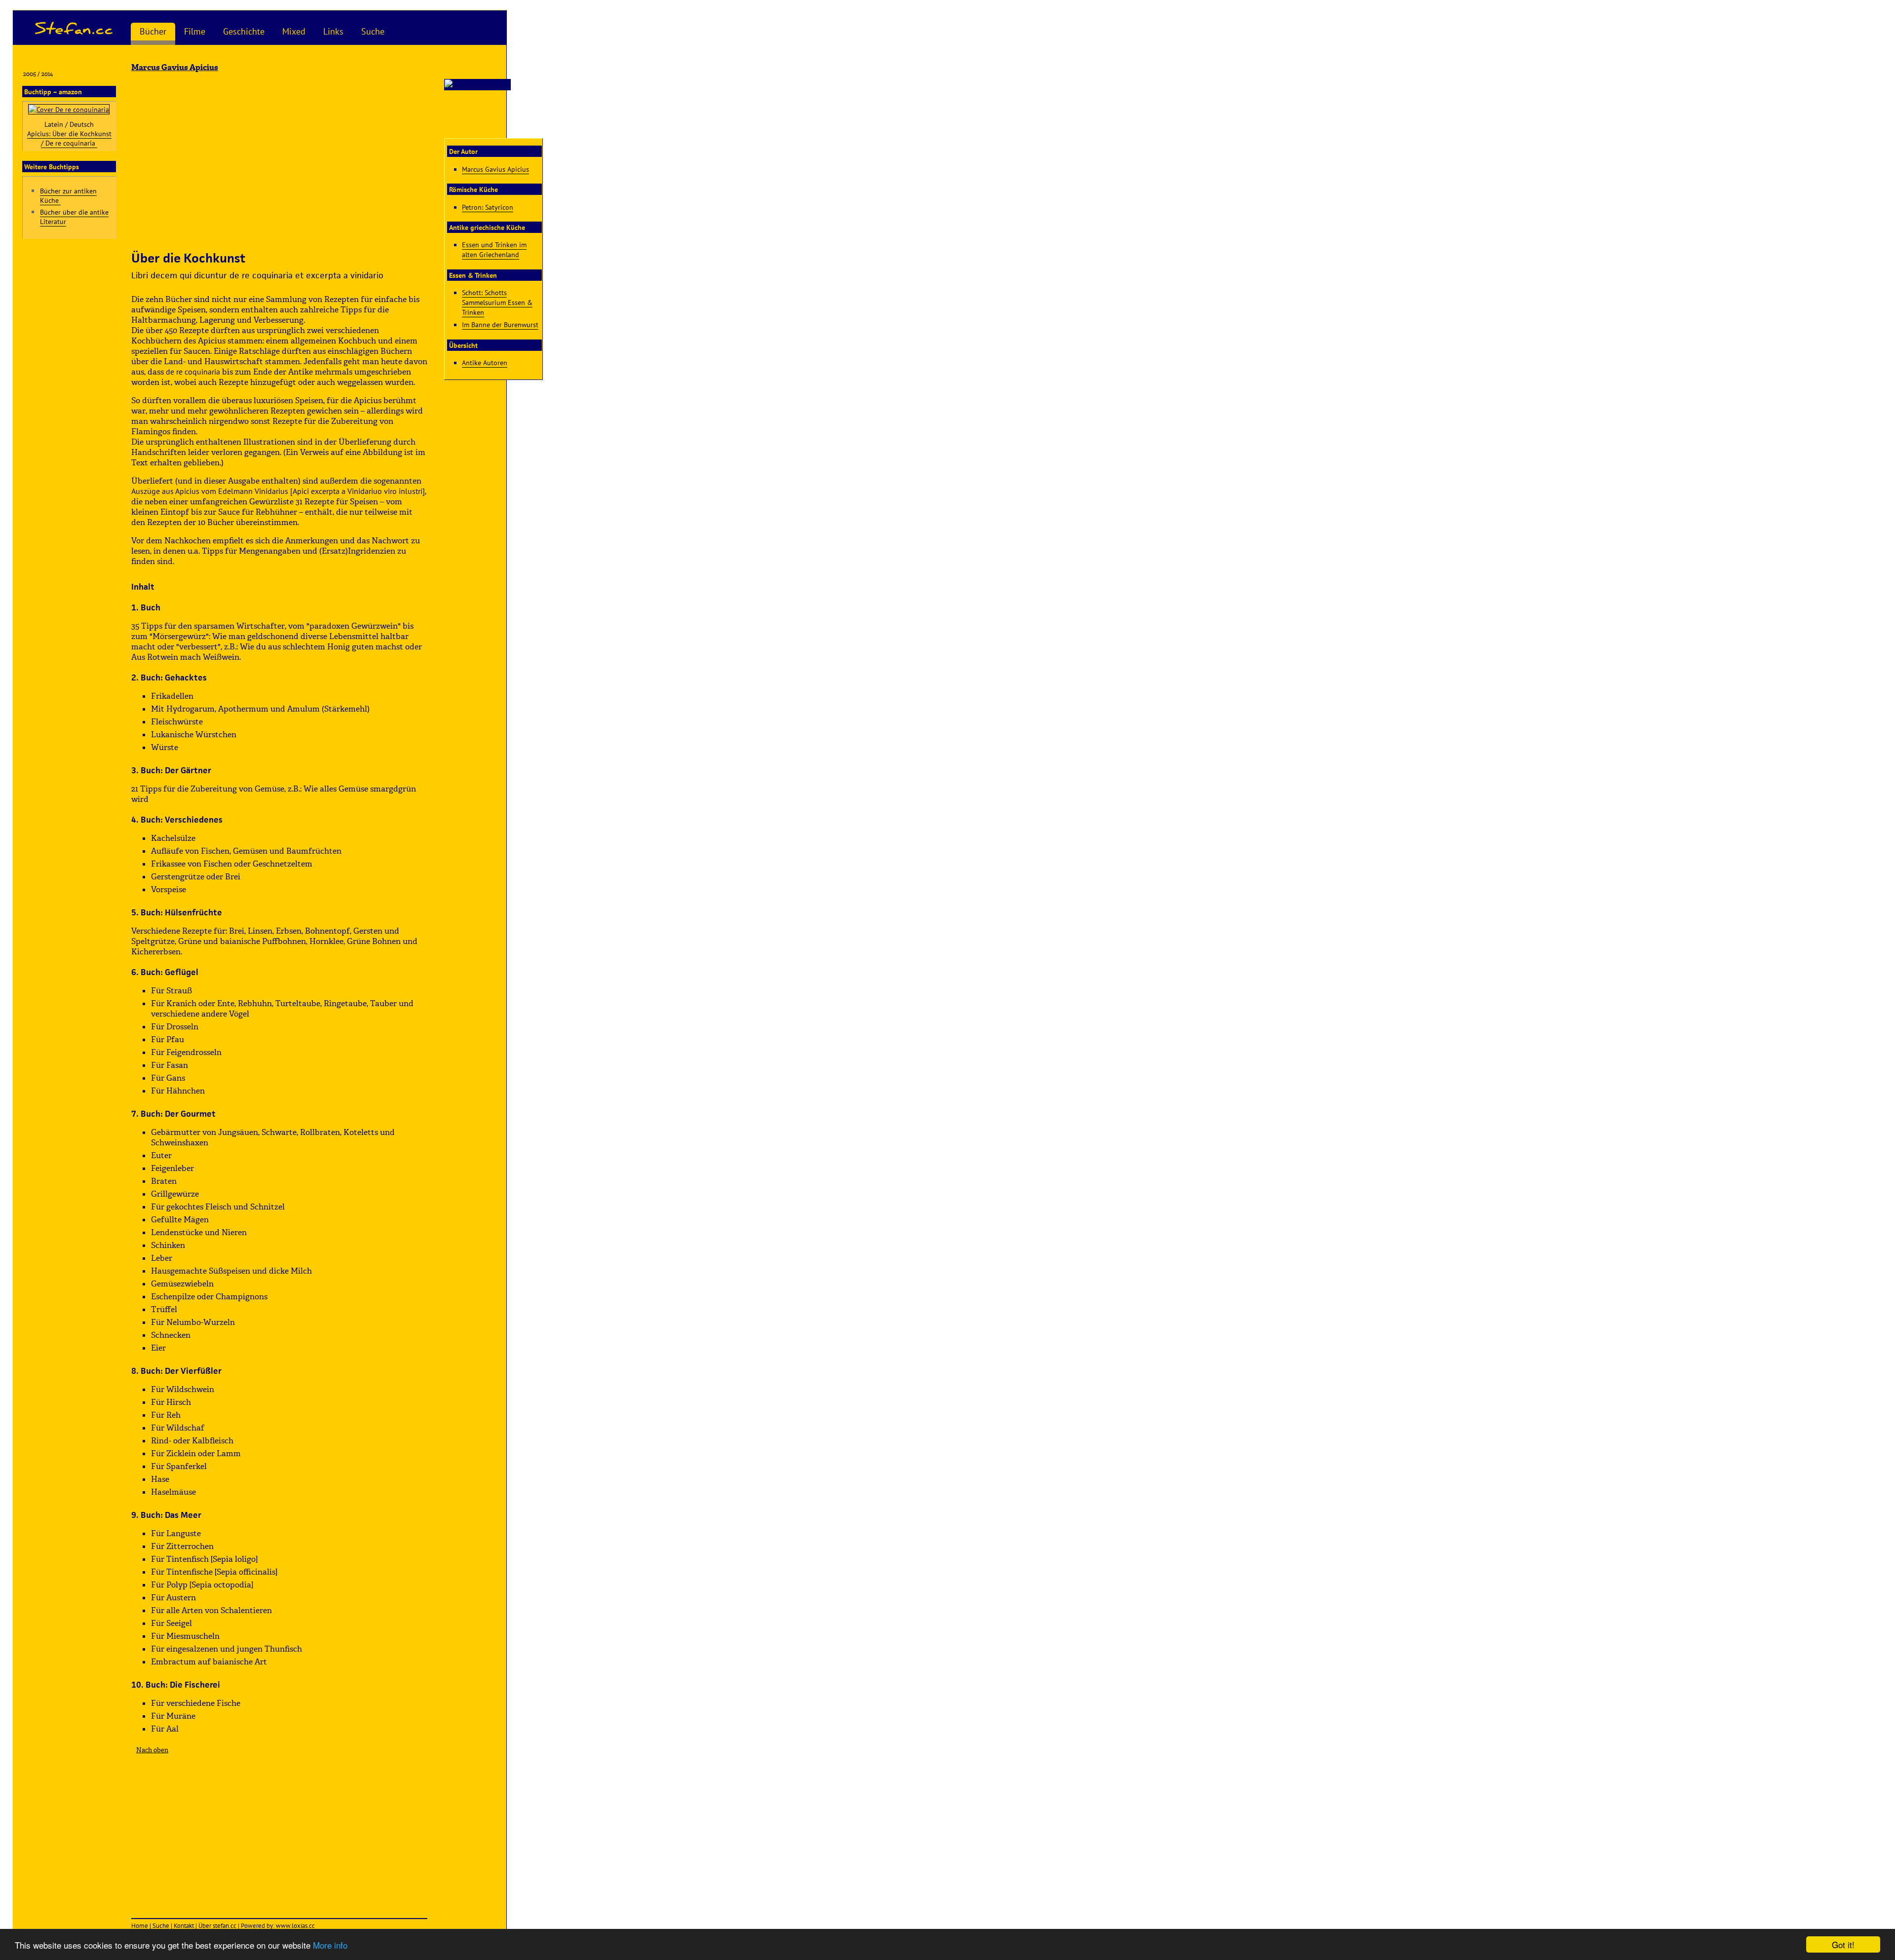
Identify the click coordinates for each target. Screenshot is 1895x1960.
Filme (195, 31)
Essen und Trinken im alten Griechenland (494, 249)
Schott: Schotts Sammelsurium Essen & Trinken (497, 302)
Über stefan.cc (217, 1926)
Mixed (294, 31)
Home (140, 1926)
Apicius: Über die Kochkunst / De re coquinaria (69, 138)
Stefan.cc (74, 28)
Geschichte (244, 31)
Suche (373, 31)
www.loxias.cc (295, 1926)
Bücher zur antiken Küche (68, 195)
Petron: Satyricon (488, 207)
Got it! (1843, 1944)
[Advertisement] (279, 161)
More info (330, 1945)
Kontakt (184, 1926)
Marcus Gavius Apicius (495, 169)
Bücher (153, 31)
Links (333, 31)
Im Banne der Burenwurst (500, 324)
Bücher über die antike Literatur (74, 217)
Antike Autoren (485, 362)
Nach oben (152, 1750)
